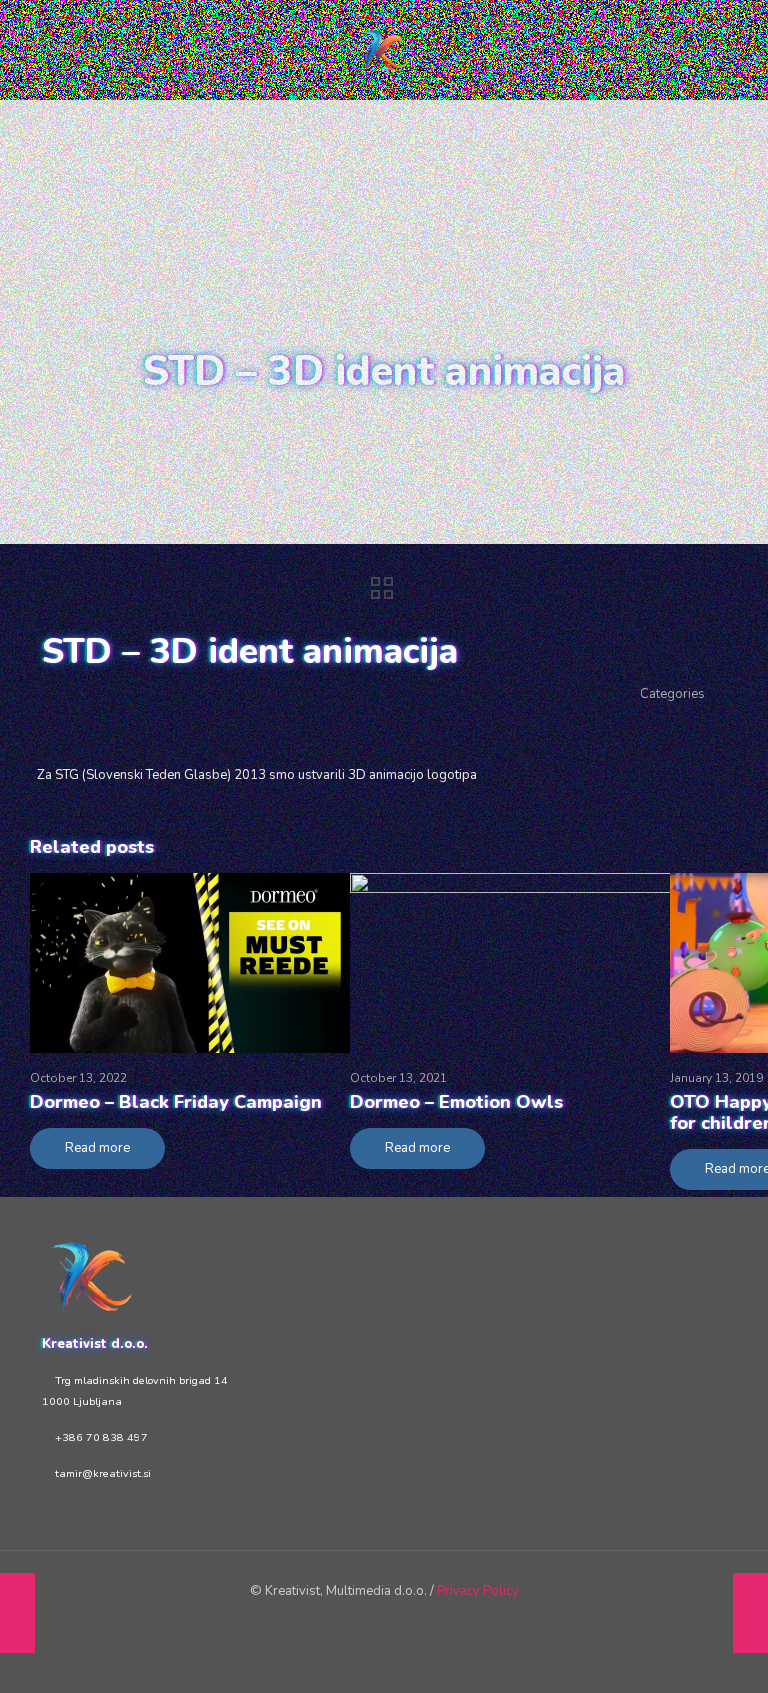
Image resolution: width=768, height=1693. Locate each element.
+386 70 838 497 (101, 1437)
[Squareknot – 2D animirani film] (750, 1613)
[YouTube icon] (370, 1621)
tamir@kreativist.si (103, 1473)
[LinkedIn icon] (397, 1621)
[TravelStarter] (17, 1613)
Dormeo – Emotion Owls (456, 1102)
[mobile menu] (694, 50)
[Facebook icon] (343, 1621)
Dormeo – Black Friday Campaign (176, 1102)
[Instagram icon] (424, 1621)
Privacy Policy (478, 1591)
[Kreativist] (384, 50)
